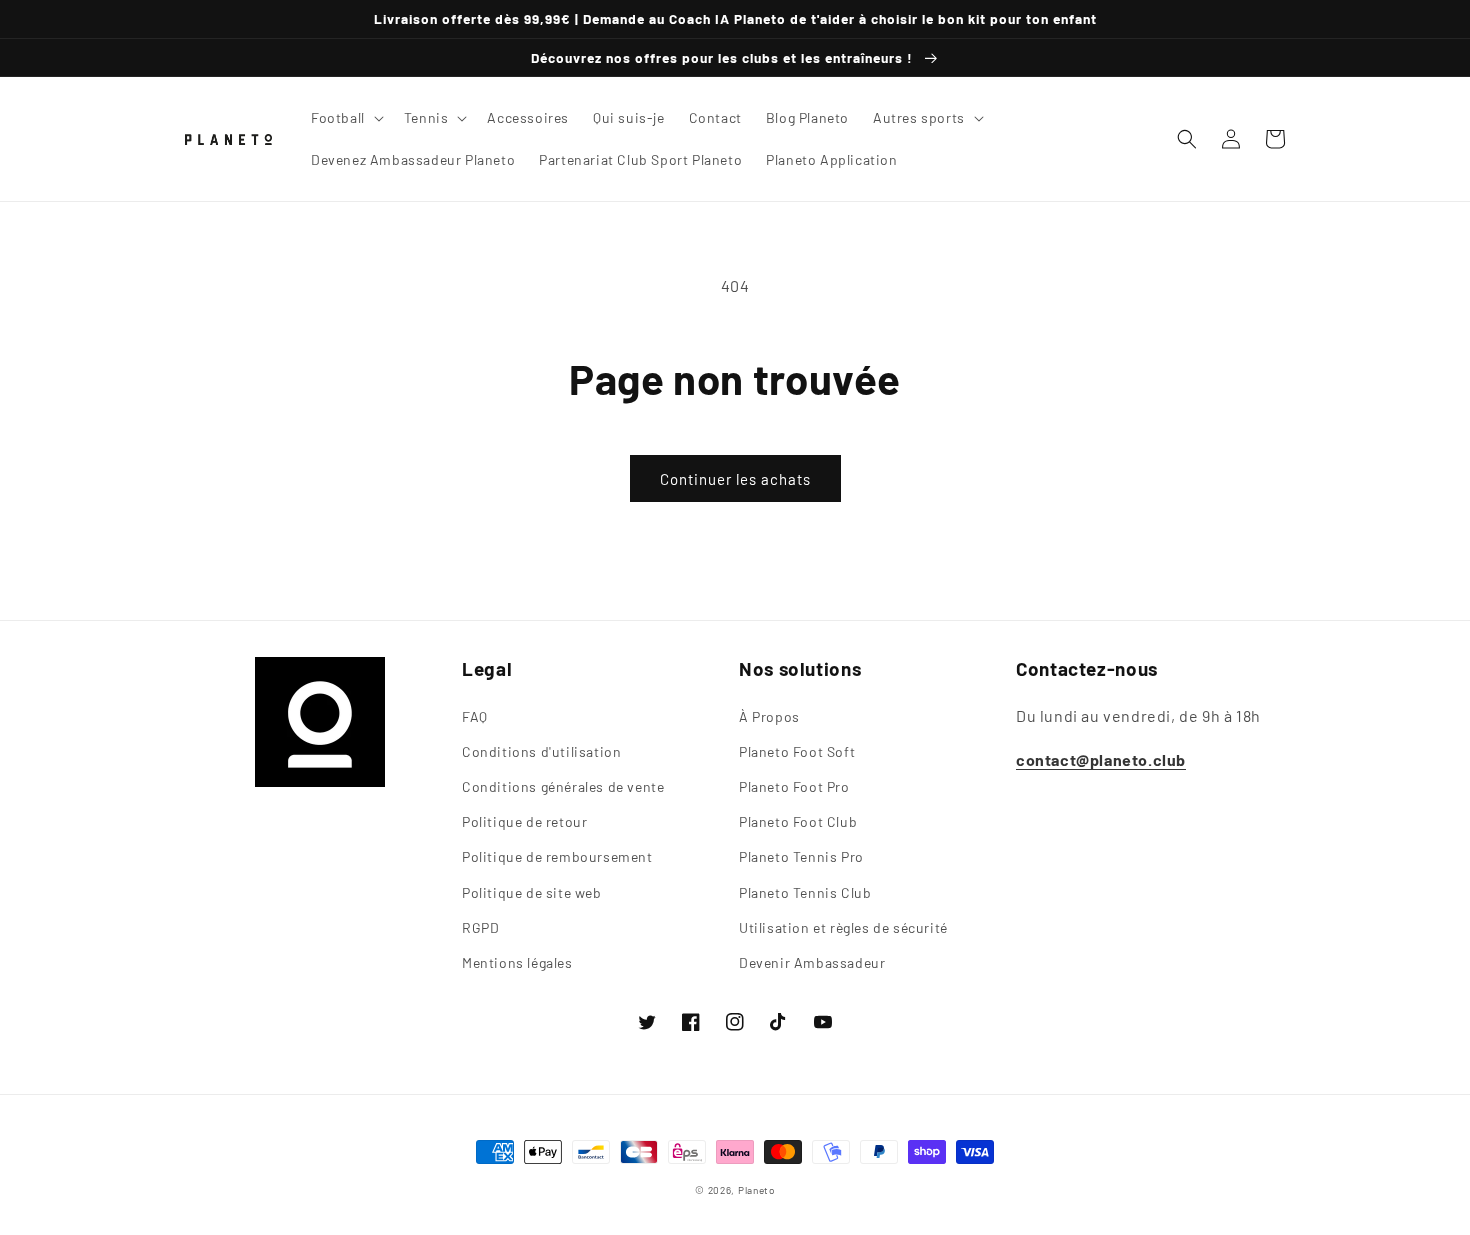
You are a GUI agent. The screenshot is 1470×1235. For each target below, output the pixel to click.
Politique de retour (524, 821)
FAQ (475, 716)
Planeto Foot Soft (797, 751)
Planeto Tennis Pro (801, 856)
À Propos (769, 716)
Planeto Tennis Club (805, 892)
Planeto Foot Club (798, 821)
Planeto (756, 1190)
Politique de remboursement (557, 856)
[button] (345, 118)
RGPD (480, 927)
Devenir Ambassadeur (812, 962)
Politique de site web (532, 892)
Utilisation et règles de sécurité (843, 927)
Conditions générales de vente (563, 786)
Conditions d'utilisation (541, 751)
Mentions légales (517, 962)
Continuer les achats (735, 479)
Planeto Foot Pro (794, 786)
